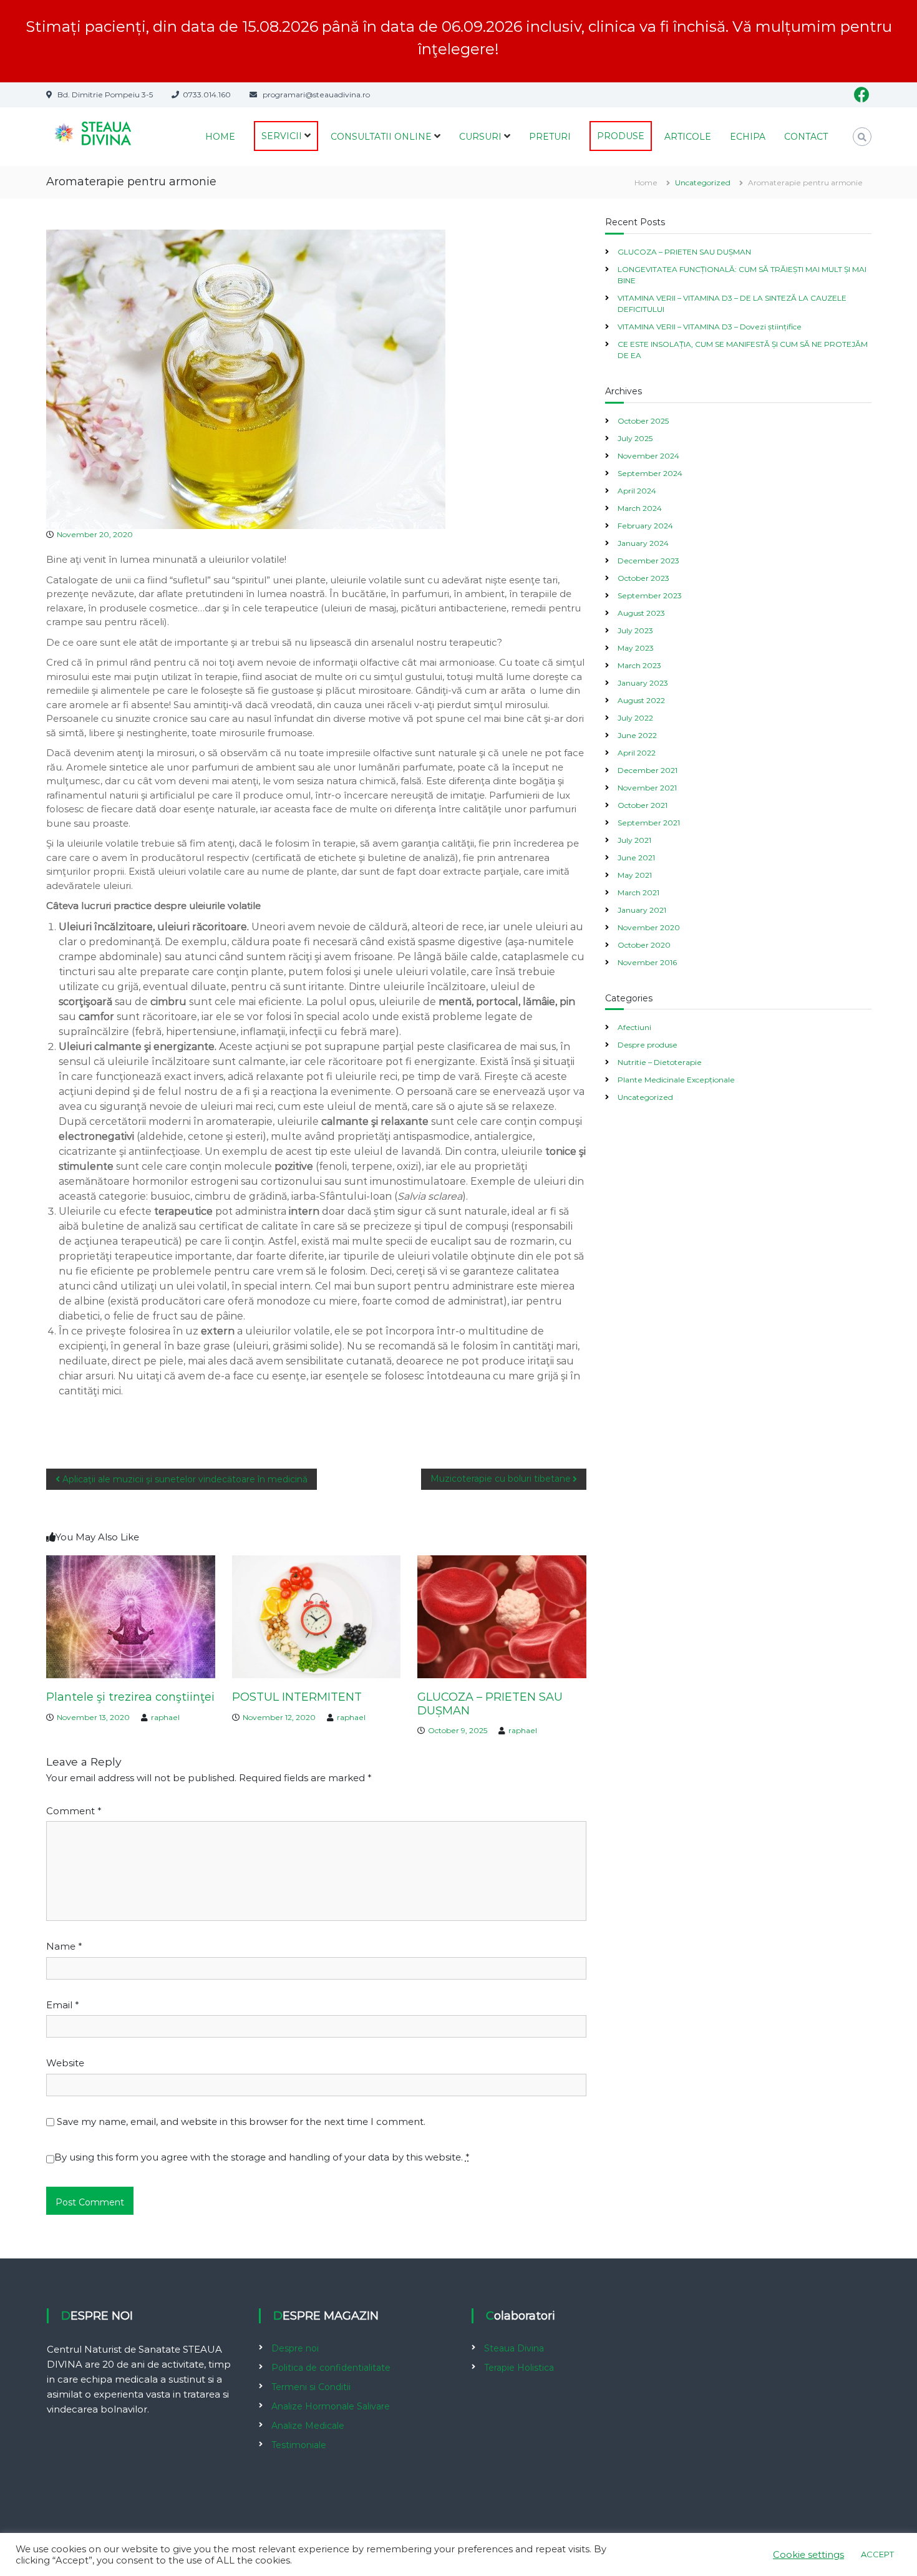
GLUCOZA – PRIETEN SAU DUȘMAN (490, 1704)
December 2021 (648, 770)
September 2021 (649, 823)
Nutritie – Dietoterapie (660, 1062)
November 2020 (649, 927)
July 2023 (635, 630)
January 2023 (643, 683)
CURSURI (480, 137)
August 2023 (641, 613)
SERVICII (282, 136)
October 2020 (644, 945)
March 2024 (640, 508)
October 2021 (643, 805)
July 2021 (634, 840)
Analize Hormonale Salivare (331, 2406)
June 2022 (637, 735)
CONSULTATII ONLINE (381, 137)
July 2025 (635, 438)
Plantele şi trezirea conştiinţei (130, 1697)
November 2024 (648, 456)
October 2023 (643, 578)
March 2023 (639, 665)
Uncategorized (703, 182)
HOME (220, 137)
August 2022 (641, 700)
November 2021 (647, 788)
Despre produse (648, 1045)
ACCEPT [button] (877, 2554)
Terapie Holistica (519, 2368)
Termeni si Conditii (311, 2387)
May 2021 (635, 875)
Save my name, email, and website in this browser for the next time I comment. (241, 2122)
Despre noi (295, 2348)
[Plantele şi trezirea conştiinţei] (131, 1616)
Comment (74, 1811)
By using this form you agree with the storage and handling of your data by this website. (262, 2157)
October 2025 (643, 421)
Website (65, 2063)
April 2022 (637, 753)
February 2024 (645, 526)
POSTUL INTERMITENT (297, 1697)
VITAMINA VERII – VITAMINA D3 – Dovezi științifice (710, 327)
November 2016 (647, 962)
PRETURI (550, 137)
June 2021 (636, 858)
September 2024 (650, 473)
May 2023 (636, 648)
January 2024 (643, 543)
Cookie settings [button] (808, 2555)
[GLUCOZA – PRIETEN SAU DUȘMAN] (502, 1616)
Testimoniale (299, 2445)
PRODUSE (621, 136)
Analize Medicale (308, 2426)
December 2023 (648, 561)
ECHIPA (748, 137)
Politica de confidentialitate (331, 2368)
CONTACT (806, 137)
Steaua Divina (514, 2348)
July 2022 (635, 718)
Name (64, 1946)
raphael (165, 1717)
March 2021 (638, 892)
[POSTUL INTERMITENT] (317, 1616)
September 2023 (650, 595)
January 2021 (642, 910)
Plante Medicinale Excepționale (676, 1080)
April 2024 (637, 491)
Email (63, 2005)
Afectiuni (634, 1027)
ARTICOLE (688, 137)
